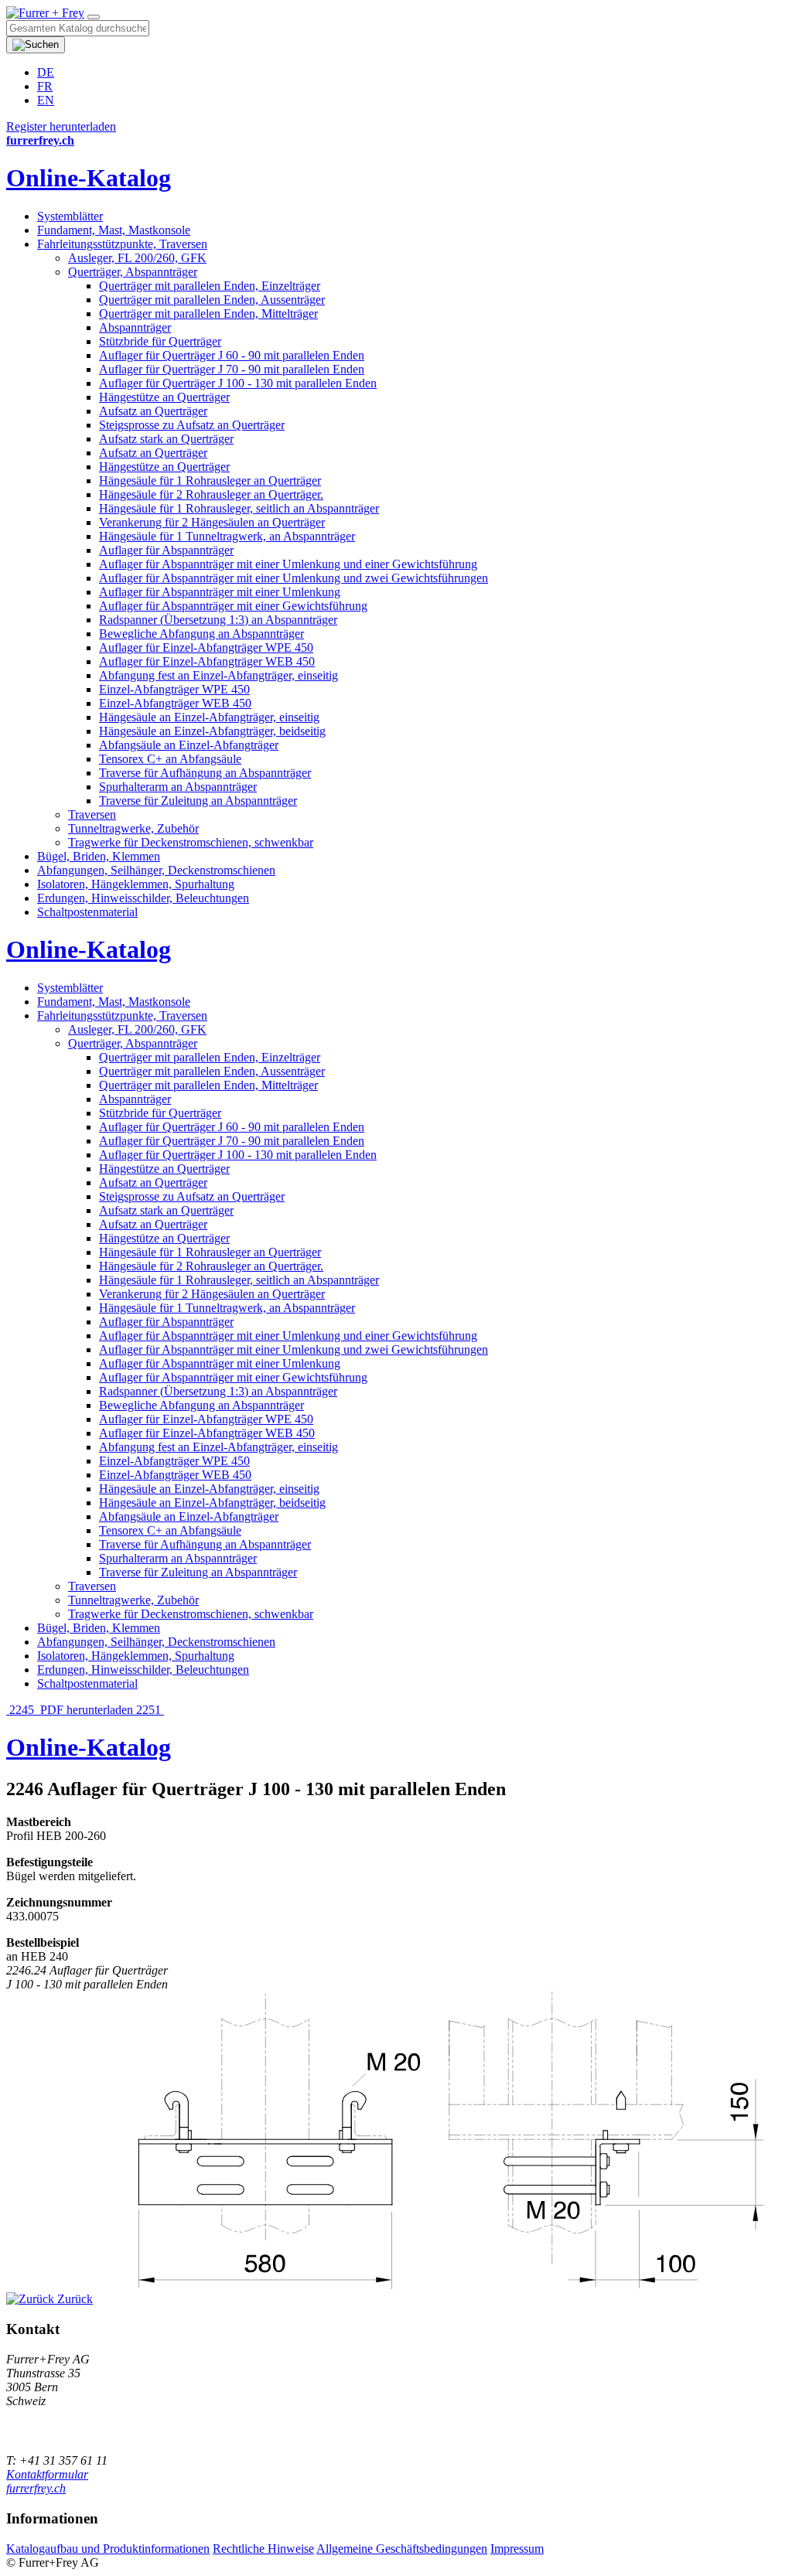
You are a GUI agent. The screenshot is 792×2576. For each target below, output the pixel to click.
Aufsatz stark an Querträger (166, 439)
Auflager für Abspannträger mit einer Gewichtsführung (233, 606)
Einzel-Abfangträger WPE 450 (174, 689)
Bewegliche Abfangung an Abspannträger (201, 634)
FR (45, 86)
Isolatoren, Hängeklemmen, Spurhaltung (136, 884)
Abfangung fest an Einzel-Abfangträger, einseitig (218, 675)
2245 (22, 1710)
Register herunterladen (61, 126)
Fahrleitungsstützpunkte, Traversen (122, 244)
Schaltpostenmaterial (87, 912)
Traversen (92, 814)
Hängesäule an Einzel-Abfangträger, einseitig (209, 717)
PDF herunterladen (87, 1710)
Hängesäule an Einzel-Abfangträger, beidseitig (212, 731)
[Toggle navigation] (94, 17)
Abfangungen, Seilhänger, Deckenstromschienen (156, 870)
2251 (150, 1710)
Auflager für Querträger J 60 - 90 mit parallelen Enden (232, 355)
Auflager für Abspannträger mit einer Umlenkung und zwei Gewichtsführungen (294, 578)
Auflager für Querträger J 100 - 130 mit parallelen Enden (238, 383)
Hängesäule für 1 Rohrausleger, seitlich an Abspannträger (239, 508)
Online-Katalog (89, 178)
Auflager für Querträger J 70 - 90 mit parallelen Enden (232, 369)
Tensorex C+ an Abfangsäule (170, 759)
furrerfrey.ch (36, 2488)
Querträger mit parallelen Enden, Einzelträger (210, 286)
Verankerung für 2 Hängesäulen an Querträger (212, 522)
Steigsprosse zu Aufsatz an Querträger (192, 425)
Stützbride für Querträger (160, 341)
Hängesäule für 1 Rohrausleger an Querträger (210, 480)
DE (46, 72)
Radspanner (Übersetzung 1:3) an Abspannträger (218, 620)
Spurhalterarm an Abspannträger (178, 787)
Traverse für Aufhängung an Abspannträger (205, 773)
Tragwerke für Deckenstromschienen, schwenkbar (191, 842)
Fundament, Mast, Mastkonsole (114, 230)
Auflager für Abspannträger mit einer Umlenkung (220, 592)
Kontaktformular (47, 2474)
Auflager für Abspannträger (166, 550)
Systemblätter (70, 216)
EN (46, 100)
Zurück (73, 2299)
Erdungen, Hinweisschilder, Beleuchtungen (143, 898)
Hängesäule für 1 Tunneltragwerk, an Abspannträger (227, 536)
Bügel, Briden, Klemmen (99, 856)
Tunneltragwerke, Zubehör (133, 828)
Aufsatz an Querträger (153, 411)
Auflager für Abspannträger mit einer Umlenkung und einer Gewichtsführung (288, 564)
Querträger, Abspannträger (133, 272)
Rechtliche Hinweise (263, 2549)
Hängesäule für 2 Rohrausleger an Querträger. (211, 494)
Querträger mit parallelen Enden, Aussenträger (212, 300)
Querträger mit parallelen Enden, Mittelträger (208, 313)
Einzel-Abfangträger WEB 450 (175, 703)
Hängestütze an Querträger (164, 397)
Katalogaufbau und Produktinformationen (108, 2549)
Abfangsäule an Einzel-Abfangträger (189, 745)
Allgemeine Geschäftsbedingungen (402, 2549)
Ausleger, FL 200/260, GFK (137, 258)
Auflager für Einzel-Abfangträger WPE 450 (206, 647)
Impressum (517, 2549)
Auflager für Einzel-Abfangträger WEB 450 (207, 661)
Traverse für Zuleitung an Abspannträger (198, 801)
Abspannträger (135, 327)
